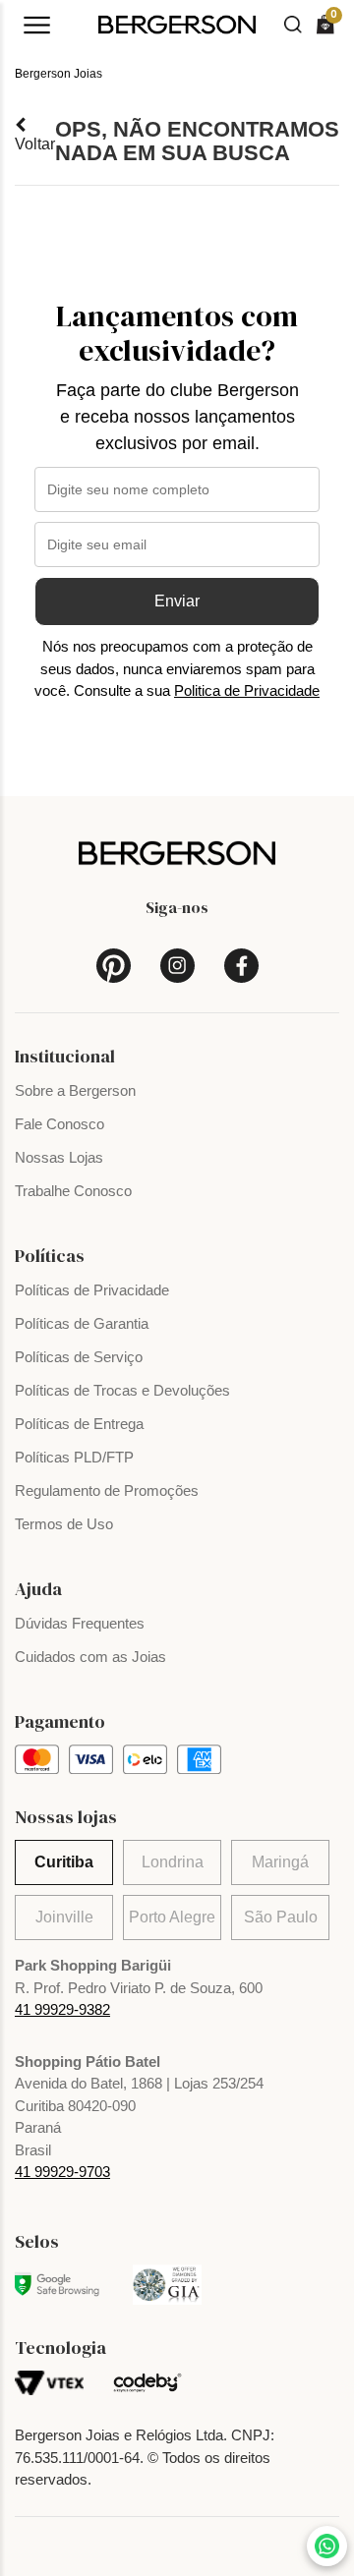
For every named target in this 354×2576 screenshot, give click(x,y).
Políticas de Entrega (79, 1424)
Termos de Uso (64, 1524)
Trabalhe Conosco (73, 1191)
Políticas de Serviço (79, 1357)
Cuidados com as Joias (90, 1657)
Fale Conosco (59, 1124)
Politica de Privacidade (247, 690)
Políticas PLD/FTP (74, 1457)
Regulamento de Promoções (107, 1490)
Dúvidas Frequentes (80, 1623)
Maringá (280, 1862)
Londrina (173, 1862)
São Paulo (281, 1917)
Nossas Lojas (59, 1157)
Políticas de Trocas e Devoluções (122, 1390)
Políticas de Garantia (82, 1323)
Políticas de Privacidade (92, 1290)
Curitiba (64, 1862)
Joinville (64, 1917)
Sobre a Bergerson (75, 1090)
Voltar (35, 144)
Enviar (177, 601)
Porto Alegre (172, 1917)
